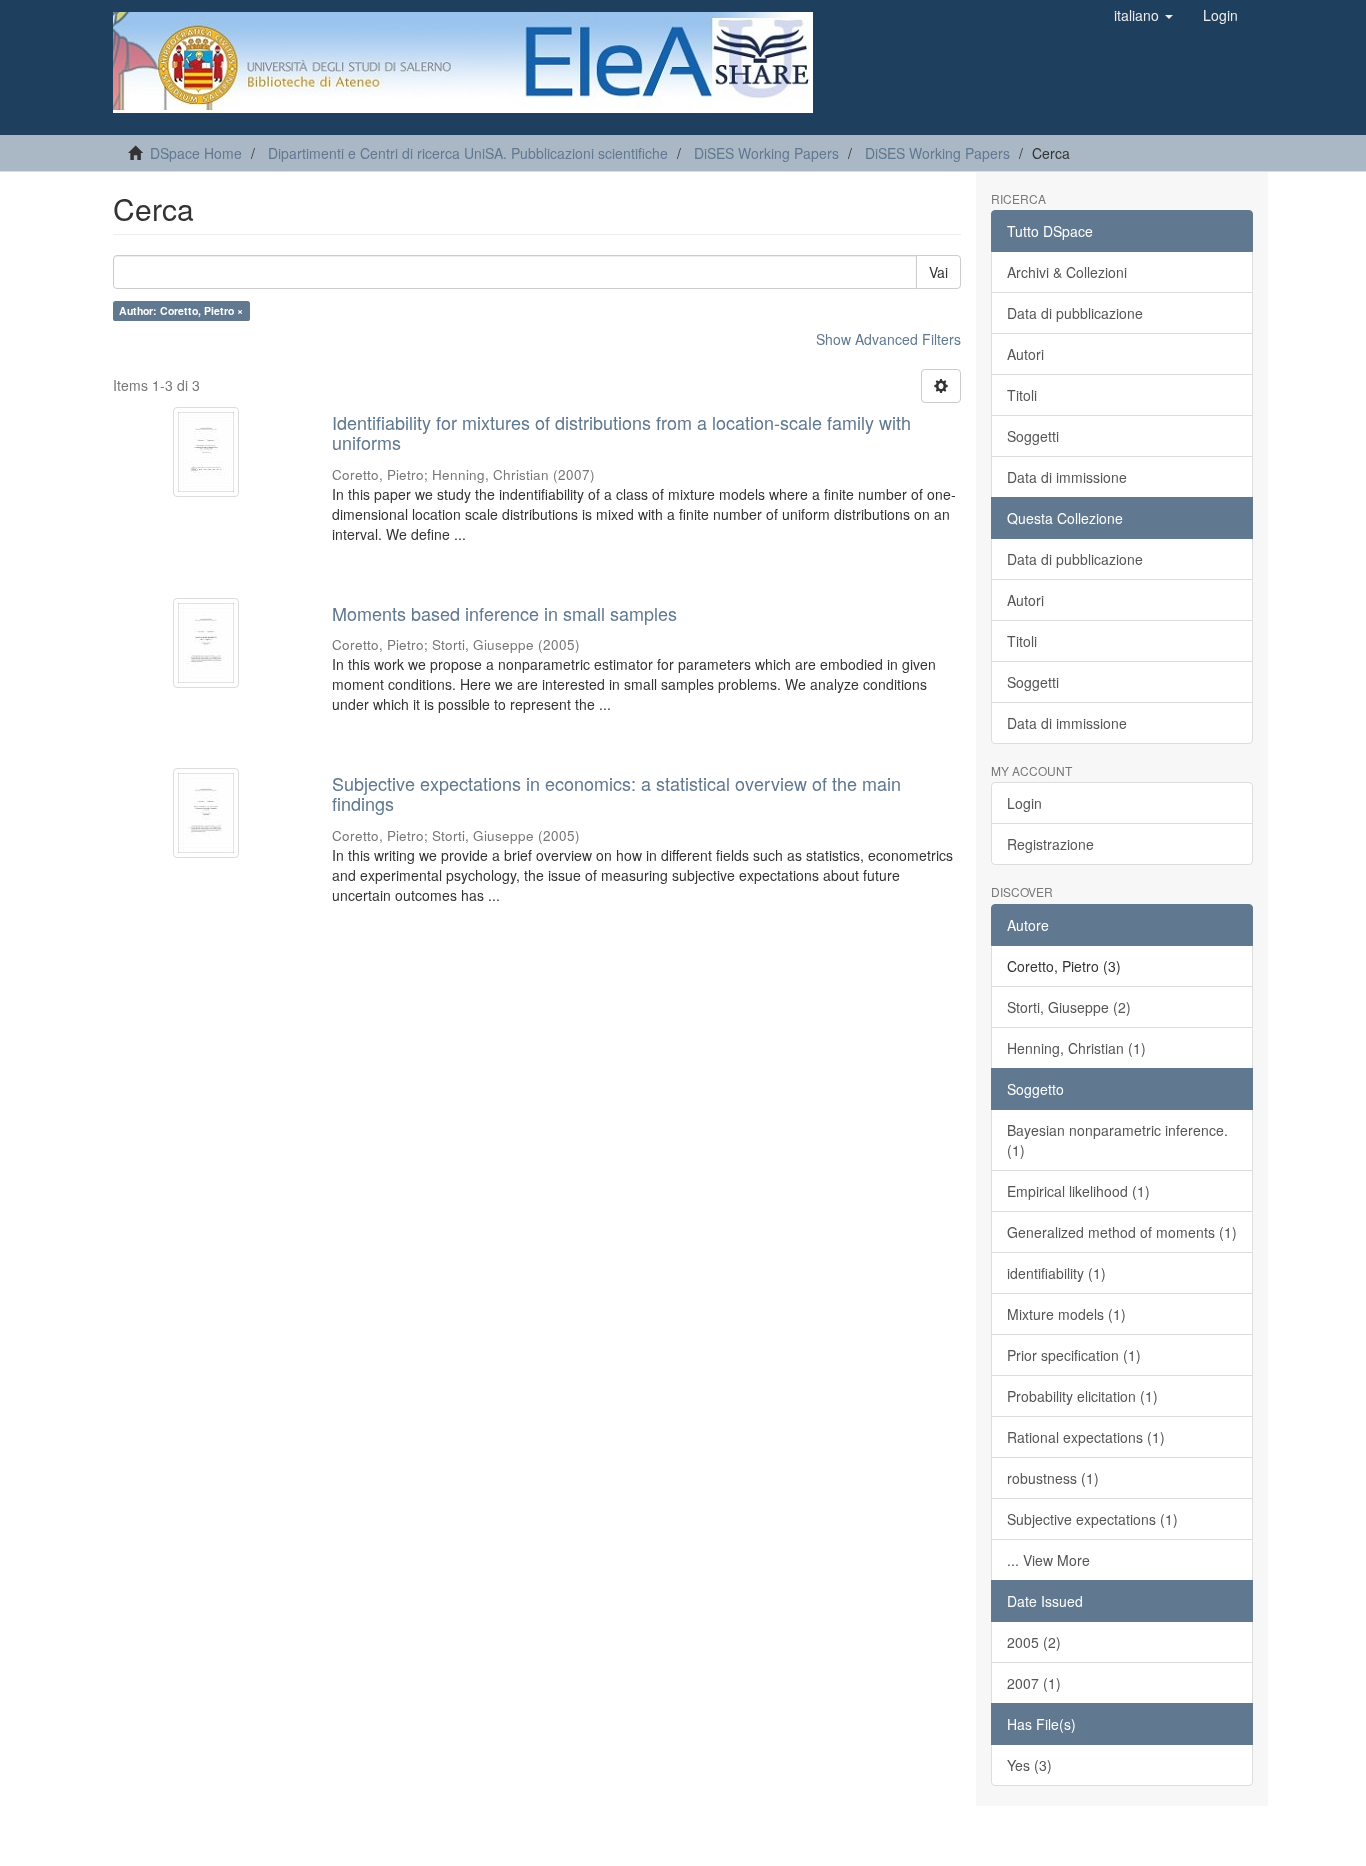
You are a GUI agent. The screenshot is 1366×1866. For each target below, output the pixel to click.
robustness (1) (1053, 1478)
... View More (1048, 1560)
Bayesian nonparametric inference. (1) (1117, 1140)
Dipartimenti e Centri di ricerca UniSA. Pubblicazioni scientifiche (468, 153)
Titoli (1022, 395)
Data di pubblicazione (1075, 313)
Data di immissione (1067, 477)
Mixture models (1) (1066, 1314)
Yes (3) (1029, 1765)
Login (1024, 803)
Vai (938, 272)
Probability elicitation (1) (1082, 1396)
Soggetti (1033, 436)
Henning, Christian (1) (1076, 1048)
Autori (1025, 354)
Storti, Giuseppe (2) (1069, 1007)
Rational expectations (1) (1086, 1437)
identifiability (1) (1056, 1273)
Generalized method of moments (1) (1122, 1232)
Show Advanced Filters (888, 339)
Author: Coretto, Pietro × (181, 310)
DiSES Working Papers (766, 153)
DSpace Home (196, 153)
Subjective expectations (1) (1092, 1519)
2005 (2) (1034, 1642)
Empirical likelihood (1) (1078, 1191)
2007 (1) (1034, 1683)
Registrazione (1050, 844)
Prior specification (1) (1074, 1355)
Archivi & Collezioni (1067, 272)
